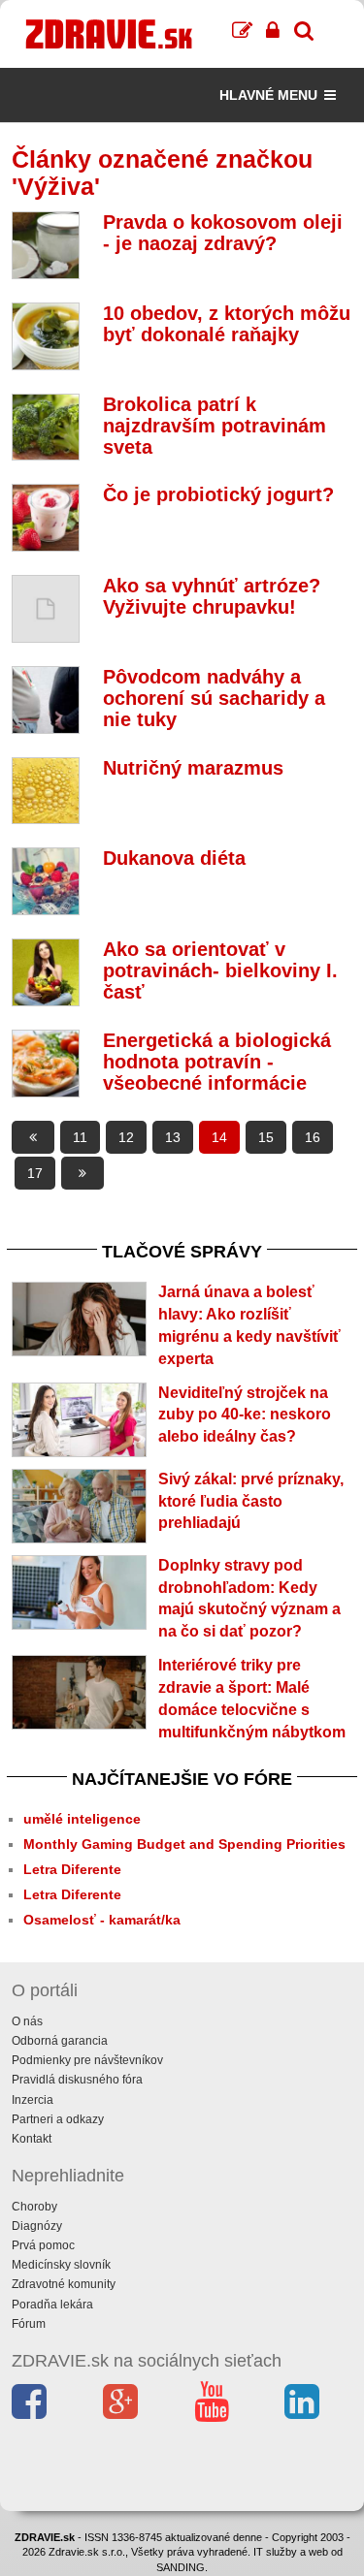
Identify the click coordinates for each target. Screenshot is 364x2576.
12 (126, 1137)
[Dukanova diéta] (46, 881)
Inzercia (33, 2100)
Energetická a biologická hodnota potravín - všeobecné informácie (217, 1062)
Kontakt (32, 2139)
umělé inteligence (82, 1819)
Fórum (29, 2324)
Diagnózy (37, 2226)
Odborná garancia (60, 2041)
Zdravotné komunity (64, 2284)
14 (219, 1137)
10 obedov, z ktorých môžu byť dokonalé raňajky (227, 324)
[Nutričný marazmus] (46, 791)
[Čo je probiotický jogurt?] (46, 518)
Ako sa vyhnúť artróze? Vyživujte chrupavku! (212, 596)
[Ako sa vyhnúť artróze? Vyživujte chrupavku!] (46, 609)
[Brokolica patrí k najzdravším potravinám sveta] (46, 428)
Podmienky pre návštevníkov (87, 2060)
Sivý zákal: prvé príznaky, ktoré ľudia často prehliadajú (251, 1501)
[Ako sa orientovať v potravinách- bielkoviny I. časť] (46, 972)
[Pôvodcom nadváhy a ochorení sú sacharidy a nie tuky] (46, 700)
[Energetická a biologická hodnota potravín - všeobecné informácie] (46, 1064)
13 (173, 1137)
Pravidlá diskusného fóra (77, 2080)
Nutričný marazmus (193, 768)
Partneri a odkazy (58, 2119)
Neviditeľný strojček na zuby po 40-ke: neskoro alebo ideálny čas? (245, 1415)
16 (313, 1137)
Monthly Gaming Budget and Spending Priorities (184, 1844)
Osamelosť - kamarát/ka (102, 1920)
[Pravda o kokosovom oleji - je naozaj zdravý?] (46, 245)
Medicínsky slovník (61, 2265)
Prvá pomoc (43, 2245)
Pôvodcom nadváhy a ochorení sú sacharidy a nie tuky (214, 698)
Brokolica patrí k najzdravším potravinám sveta (215, 426)
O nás (27, 2021)
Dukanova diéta (174, 858)
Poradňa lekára (52, 2305)
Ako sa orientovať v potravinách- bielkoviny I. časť (220, 970)
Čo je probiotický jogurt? (218, 494)
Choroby (34, 2207)
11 (80, 1137)
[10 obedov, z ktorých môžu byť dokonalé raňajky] (46, 336)
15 (266, 1137)
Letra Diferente (72, 1869)
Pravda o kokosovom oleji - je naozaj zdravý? (223, 233)
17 (35, 1173)
